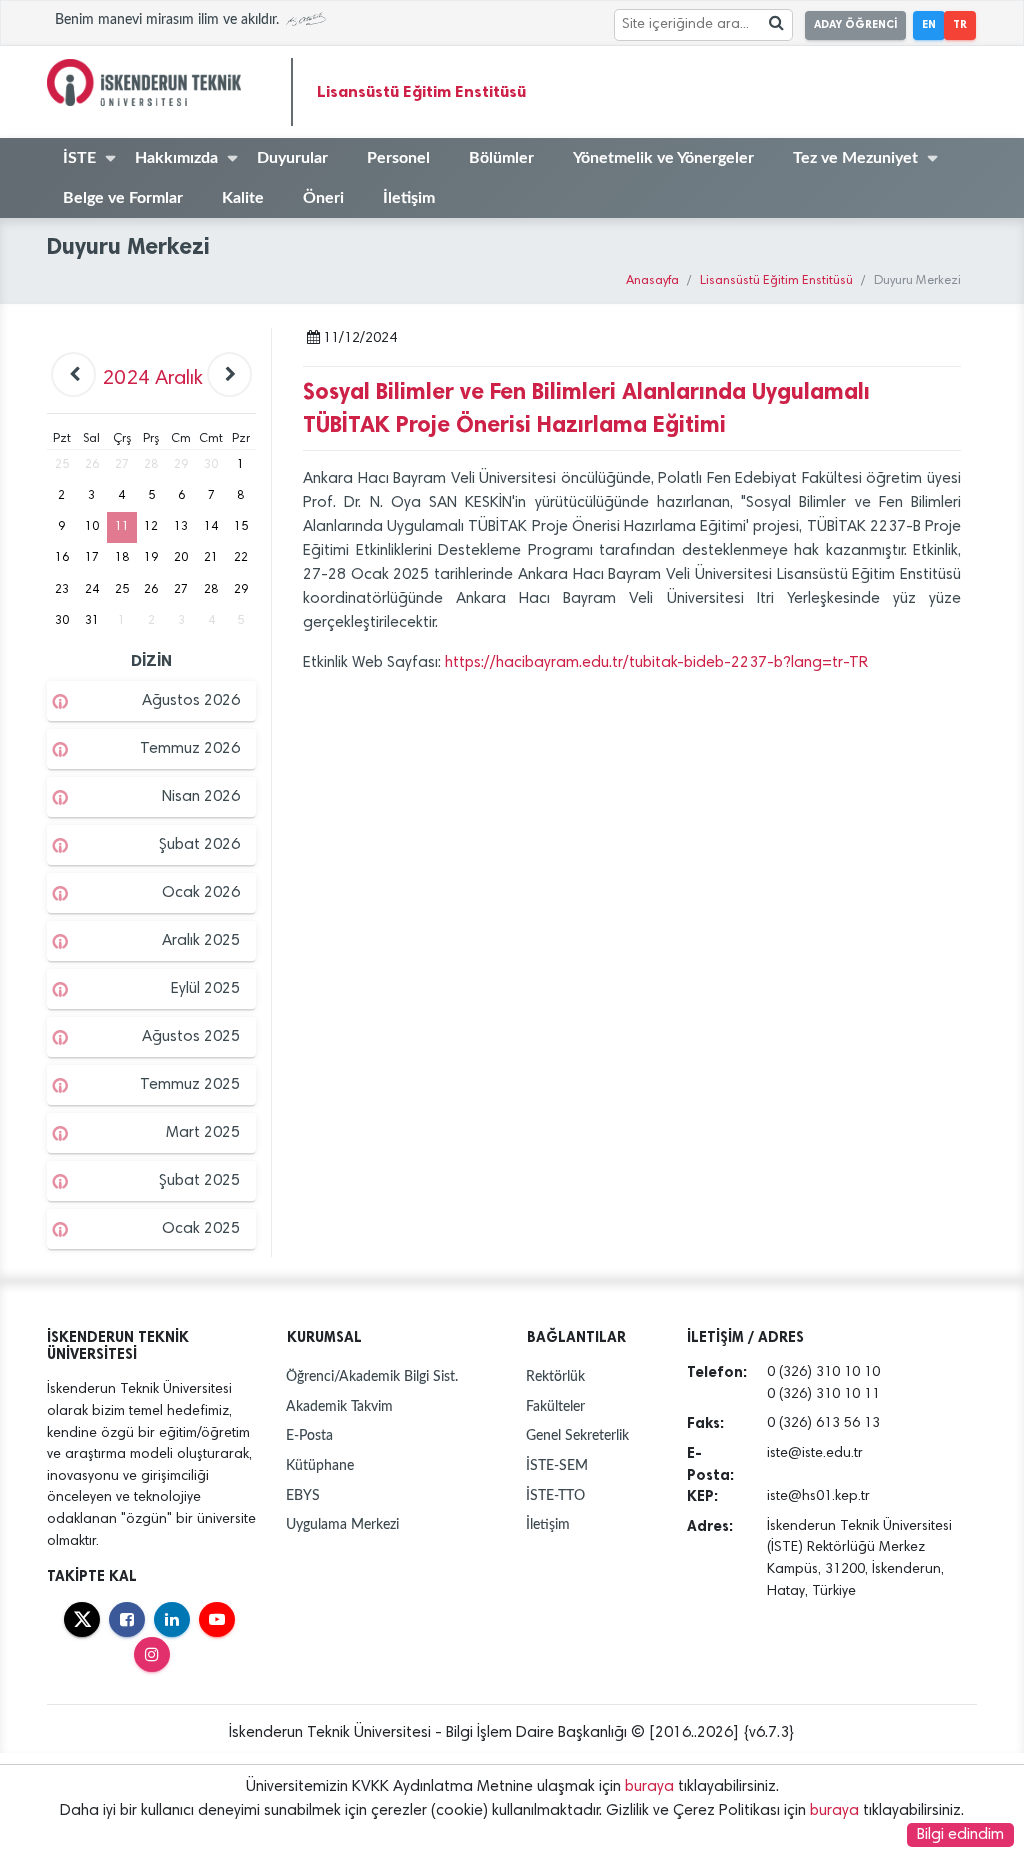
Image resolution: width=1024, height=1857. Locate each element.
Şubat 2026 (199, 845)
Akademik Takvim (339, 1406)
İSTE (79, 158)
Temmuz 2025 (190, 1085)
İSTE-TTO (555, 1495)
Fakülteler (555, 1406)
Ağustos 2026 (191, 701)
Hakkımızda (176, 158)
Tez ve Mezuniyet (855, 158)
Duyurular (292, 158)
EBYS (303, 1495)
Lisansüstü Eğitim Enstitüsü (421, 91)
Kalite (243, 198)
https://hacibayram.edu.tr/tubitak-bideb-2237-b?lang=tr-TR (656, 663)
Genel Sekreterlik (577, 1435)
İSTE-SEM (557, 1465)
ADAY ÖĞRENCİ (855, 24)
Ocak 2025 (201, 1229)
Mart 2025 (203, 1133)
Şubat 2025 (199, 1181)
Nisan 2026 (201, 797)
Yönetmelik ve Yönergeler (663, 158)
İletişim (409, 198)
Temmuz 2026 (190, 749)
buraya (649, 1787)
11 (122, 527)
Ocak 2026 (201, 893)
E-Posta (309, 1435)
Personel (398, 158)
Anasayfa (652, 281)
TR (960, 24)
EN (929, 24)
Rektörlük (555, 1376)
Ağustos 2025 (191, 1037)
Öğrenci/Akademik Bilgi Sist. (372, 1376)
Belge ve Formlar (123, 198)
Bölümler (501, 158)
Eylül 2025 (205, 989)
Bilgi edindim (960, 1835)
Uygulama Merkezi (342, 1524)
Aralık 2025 (201, 941)
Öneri (323, 198)
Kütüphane (320, 1465)
